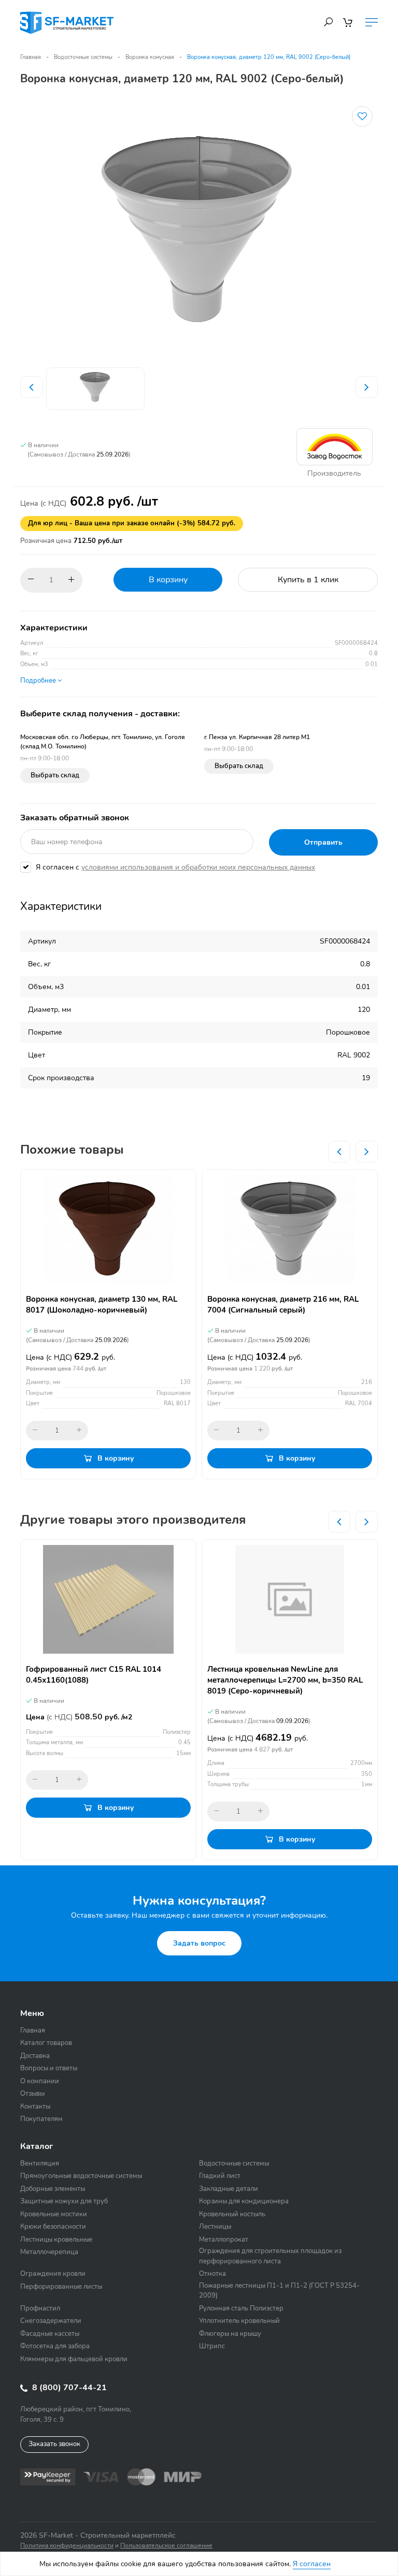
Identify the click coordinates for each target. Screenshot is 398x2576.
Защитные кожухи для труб (64, 2201)
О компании (40, 2081)
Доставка (35, 2056)
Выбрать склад (55, 775)
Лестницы (215, 2227)
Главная (31, 57)
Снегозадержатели (51, 2321)
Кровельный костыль (232, 2214)
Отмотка (212, 2274)
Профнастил (40, 2308)
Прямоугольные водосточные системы (81, 2176)
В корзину (168, 580)
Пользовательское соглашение (166, 2545)
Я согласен (312, 2564)
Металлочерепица (49, 2252)
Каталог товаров (46, 2043)
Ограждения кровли (53, 2274)
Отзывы (32, 2094)
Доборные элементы (53, 2189)
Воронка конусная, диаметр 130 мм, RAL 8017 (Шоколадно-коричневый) (102, 1305)
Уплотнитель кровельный (239, 2321)
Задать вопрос (199, 1943)
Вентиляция (40, 2163)
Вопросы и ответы (49, 2068)
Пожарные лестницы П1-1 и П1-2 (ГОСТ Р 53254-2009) (279, 2291)
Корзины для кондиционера (244, 2201)
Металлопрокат (224, 2240)
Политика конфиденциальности (67, 2545)
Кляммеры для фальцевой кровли (74, 2359)
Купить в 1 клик (308, 580)
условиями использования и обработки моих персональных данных (198, 867)
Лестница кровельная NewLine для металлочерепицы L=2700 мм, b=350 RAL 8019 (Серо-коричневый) (285, 1680)
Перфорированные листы (61, 2287)
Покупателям (41, 2119)
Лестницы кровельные (56, 2240)
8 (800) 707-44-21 (68, 2388)
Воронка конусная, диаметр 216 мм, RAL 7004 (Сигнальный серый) (283, 1305)
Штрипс (212, 2346)
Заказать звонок (54, 2444)
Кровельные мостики (54, 2214)
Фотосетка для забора (55, 2346)
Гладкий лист (220, 2176)
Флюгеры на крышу (230, 2334)
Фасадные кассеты (50, 2334)
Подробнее (39, 681)
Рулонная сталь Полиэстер (241, 2308)
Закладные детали (229, 2189)
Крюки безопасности (53, 2227)
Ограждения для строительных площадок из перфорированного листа (270, 2256)
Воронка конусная (150, 57)
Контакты (35, 2107)
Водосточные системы (83, 57)
